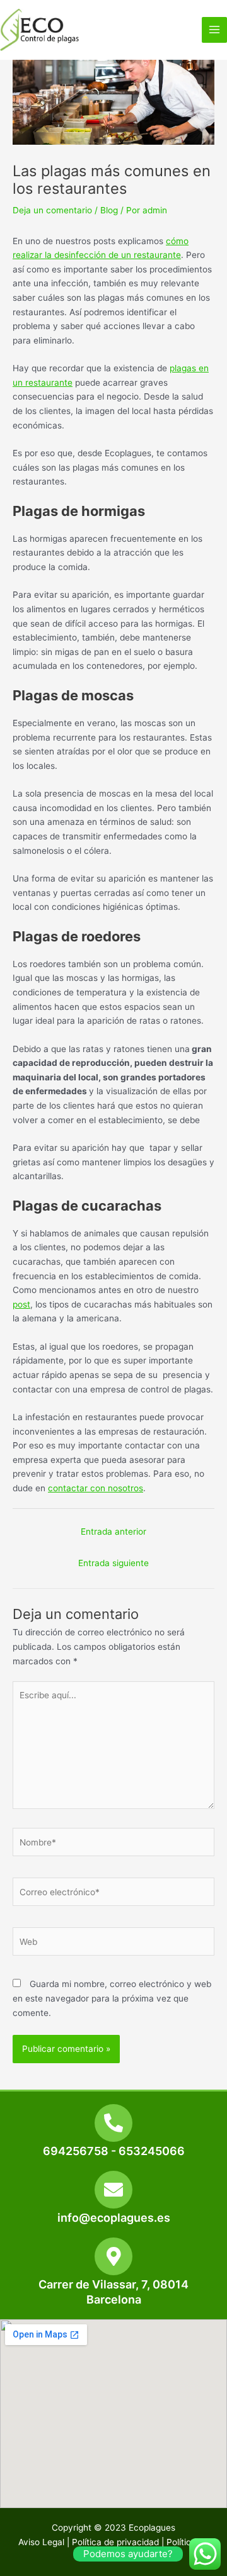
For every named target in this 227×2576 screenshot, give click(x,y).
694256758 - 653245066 (114, 2151)
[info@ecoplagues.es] (113, 2190)
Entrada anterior (113, 1532)
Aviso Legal (41, 2542)
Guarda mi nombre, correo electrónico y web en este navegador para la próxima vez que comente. (112, 1998)
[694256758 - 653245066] (113, 2123)
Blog (109, 210)
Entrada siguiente (113, 1563)
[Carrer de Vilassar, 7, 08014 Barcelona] (113, 2256)
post (21, 1304)
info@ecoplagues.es (114, 2218)
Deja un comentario (52, 210)
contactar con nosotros (96, 1488)
